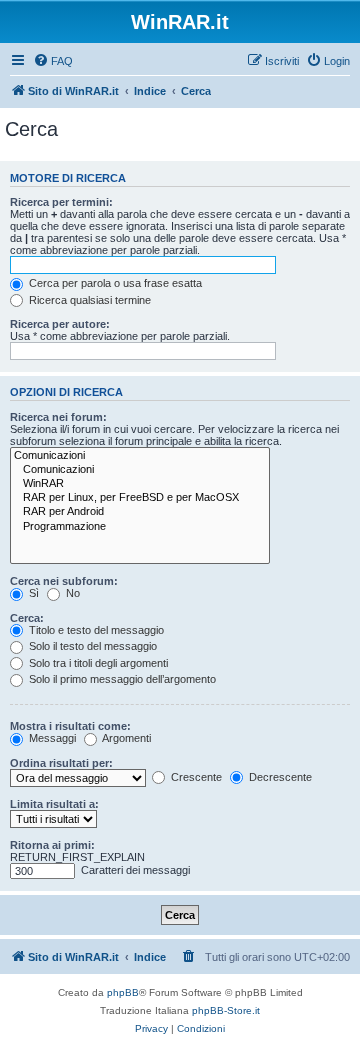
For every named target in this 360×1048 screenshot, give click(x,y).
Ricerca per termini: (61, 202)
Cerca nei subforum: (64, 581)
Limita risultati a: (54, 804)
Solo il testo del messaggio (91, 646)
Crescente (195, 777)
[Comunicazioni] (140, 456)
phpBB (123, 992)
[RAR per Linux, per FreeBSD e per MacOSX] (140, 498)
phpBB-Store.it (226, 1010)
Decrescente (279, 777)
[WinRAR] (140, 484)
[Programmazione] (140, 527)
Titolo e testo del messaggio (95, 630)
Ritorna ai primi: (52, 845)
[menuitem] (53, 61)
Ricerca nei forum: (58, 417)
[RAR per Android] (140, 512)
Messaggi (51, 738)
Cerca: (27, 618)
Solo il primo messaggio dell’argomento (121, 679)
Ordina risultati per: (61, 763)
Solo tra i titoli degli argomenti (97, 663)
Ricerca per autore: (60, 324)
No (71, 593)
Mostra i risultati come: (70, 726)
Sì (32, 593)
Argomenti (125, 738)
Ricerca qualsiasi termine (88, 300)
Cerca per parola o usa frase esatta (114, 283)
